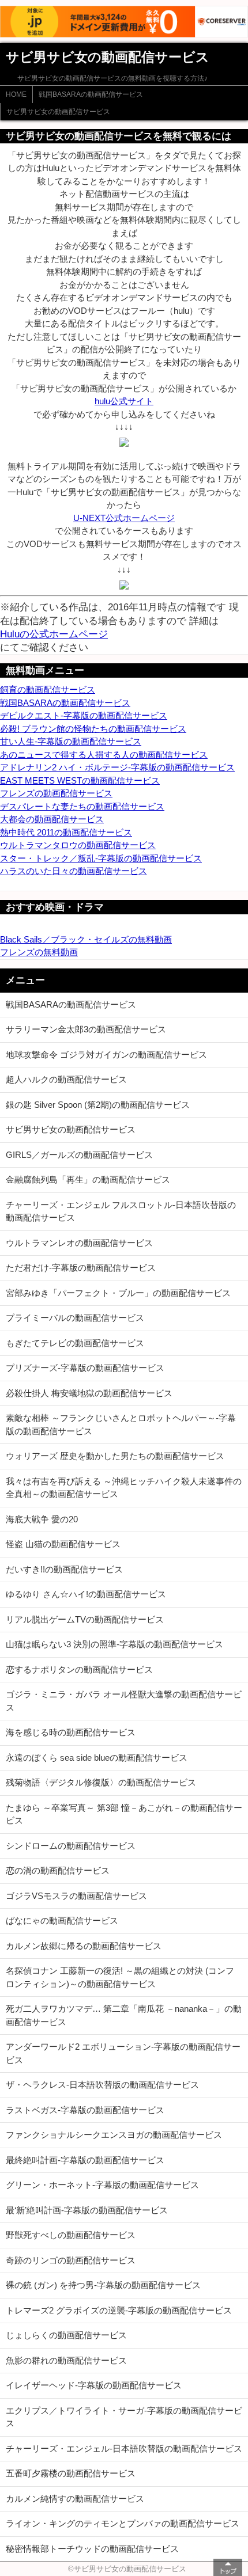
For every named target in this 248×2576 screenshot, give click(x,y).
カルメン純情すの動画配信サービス (75, 2499)
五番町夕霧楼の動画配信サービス (71, 2473)
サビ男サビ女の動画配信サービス (58, 112)
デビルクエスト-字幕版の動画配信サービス (84, 715)
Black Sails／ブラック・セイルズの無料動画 (86, 939)
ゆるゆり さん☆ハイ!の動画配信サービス (86, 1594)
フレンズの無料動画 (39, 952)
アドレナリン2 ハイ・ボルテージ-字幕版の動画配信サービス (117, 767)
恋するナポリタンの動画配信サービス (79, 1669)
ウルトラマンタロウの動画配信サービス (78, 845)
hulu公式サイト (124, 401)
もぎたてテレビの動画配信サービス (75, 1343)
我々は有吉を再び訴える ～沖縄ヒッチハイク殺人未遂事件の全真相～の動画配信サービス (124, 1488)
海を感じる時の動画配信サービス (71, 1732)
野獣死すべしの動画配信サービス (71, 2235)
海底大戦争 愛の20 (42, 1519)
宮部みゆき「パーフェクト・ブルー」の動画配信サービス (118, 1293)
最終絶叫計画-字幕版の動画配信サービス (85, 2160)
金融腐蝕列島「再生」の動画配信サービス (88, 1179)
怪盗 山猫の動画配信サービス (63, 1544)
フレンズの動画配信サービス (56, 793)
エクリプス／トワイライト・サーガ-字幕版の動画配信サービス (124, 2417)
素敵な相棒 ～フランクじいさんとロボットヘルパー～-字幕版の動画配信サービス (121, 1424)
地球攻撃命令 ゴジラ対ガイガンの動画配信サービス (106, 1055)
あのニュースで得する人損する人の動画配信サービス (104, 755)
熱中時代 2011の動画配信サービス (66, 832)
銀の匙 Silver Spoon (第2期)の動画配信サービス (98, 1105)
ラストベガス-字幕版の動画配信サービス (85, 2110)
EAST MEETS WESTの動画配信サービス (80, 780)
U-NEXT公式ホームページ (124, 518)
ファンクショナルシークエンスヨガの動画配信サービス (114, 2135)
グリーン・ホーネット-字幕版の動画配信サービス (102, 2185)
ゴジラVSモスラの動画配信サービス (76, 1896)
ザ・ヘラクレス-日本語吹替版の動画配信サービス (102, 2085)
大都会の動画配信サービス (52, 819)
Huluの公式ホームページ (54, 634)
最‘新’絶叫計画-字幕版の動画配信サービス (87, 2210)
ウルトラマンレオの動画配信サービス (79, 1243)
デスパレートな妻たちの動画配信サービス (82, 806)
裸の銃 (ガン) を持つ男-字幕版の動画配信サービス (103, 2285)
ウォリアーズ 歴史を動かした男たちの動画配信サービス (115, 1456)
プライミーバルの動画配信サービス (75, 1318)
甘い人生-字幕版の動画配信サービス (71, 741)
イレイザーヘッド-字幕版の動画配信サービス (94, 2385)
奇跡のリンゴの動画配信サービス (71, 2260)
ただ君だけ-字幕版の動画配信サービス (81, 1268)
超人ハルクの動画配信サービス (66, 1079)
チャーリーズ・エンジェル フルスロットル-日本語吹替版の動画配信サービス (121, 1211)
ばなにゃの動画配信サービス (62, 1920)
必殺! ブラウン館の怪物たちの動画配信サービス (93, 729)
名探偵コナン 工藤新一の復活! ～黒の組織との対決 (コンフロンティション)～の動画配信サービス (120, 1977)
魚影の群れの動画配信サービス (66, 2360)
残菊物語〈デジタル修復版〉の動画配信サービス (101, 1782)
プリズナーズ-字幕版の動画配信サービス (85, 1368)
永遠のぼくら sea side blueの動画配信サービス (97, 1758)
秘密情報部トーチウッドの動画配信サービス (92, 2549)
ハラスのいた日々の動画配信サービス (74, 871)
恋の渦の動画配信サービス (58, 1870)
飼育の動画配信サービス (48, 689)
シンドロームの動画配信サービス (71, 1846)
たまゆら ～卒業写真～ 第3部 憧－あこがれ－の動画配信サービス (124, 1814)
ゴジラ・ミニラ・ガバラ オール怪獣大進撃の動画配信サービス (124, 1701)
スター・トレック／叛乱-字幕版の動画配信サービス (101, 858)
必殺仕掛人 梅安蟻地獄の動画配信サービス (89, 1393)
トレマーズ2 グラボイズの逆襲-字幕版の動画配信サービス (119, 2310)
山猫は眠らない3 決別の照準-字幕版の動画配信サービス (114, 1644)
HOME (16, 94)
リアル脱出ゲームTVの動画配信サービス (85, 1619)
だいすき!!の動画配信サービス (64, 1569)
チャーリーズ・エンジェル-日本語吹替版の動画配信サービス (124, 2448)
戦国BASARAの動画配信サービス (91, 94)
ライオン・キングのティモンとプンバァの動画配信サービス (123, 2523)
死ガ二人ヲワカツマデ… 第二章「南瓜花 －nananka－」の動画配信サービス (124, 2015)
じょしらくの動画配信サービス (66, 2335)
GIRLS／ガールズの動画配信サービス (79, 1155)
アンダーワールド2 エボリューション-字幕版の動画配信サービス (123, 2053)
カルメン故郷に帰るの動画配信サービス (84, 1946)
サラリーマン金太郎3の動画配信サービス (86, 1029)
